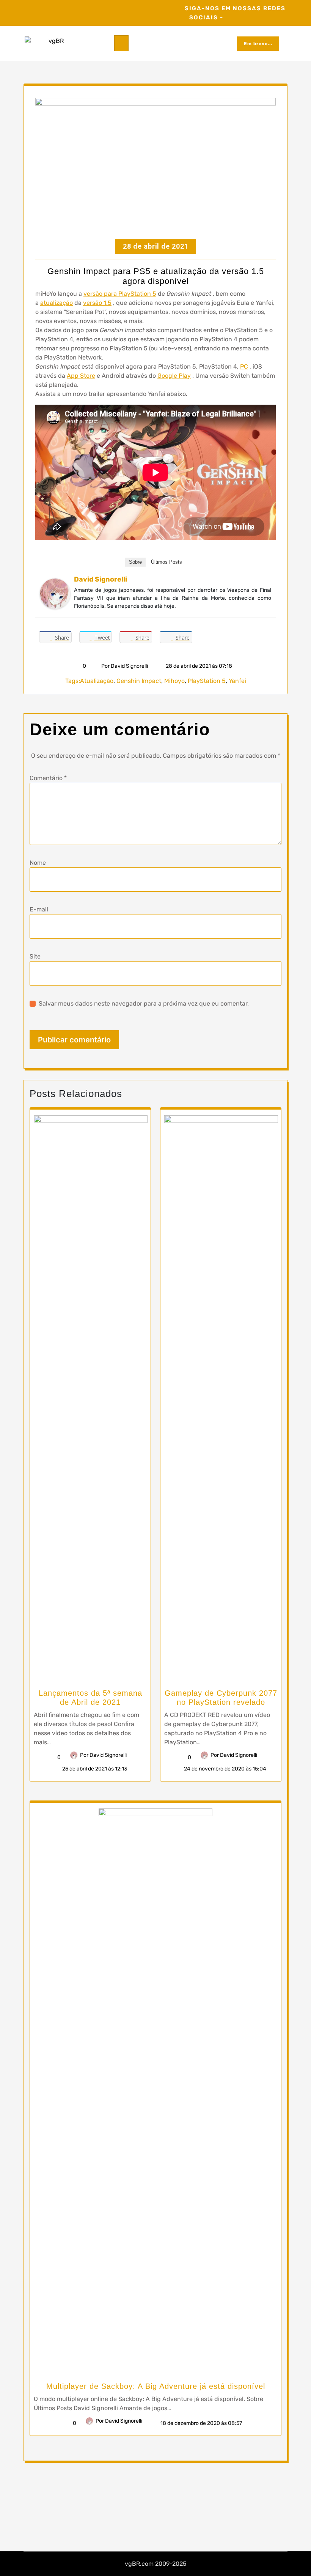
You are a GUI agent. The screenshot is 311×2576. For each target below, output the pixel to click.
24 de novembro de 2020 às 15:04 (225, 1769)
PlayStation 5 (207, 681)
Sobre (135, 562)
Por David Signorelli (125, 666)
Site (35, 956)
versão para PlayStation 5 (120, 294)
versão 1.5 (97, 303)
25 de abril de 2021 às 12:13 (94, 1769)
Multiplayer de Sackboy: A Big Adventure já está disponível (156, 2386)
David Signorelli (101, 579)
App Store (81, 376)
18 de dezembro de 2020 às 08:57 (201, 2423)
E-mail (39, 909)
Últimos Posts (166, 562)
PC (244, 367)
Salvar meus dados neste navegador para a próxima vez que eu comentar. (144, 1003)
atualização (57, 303)
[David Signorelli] (55, 593)
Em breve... (258, 44)
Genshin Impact (139, 681)
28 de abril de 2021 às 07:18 (198, 666)
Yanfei (237, 681)
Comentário (48, 778)
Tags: (73, 681)
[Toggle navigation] (121, 43)
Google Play (174, 376)
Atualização (97, 681)
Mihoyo (174, 681)
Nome (38, 863)
